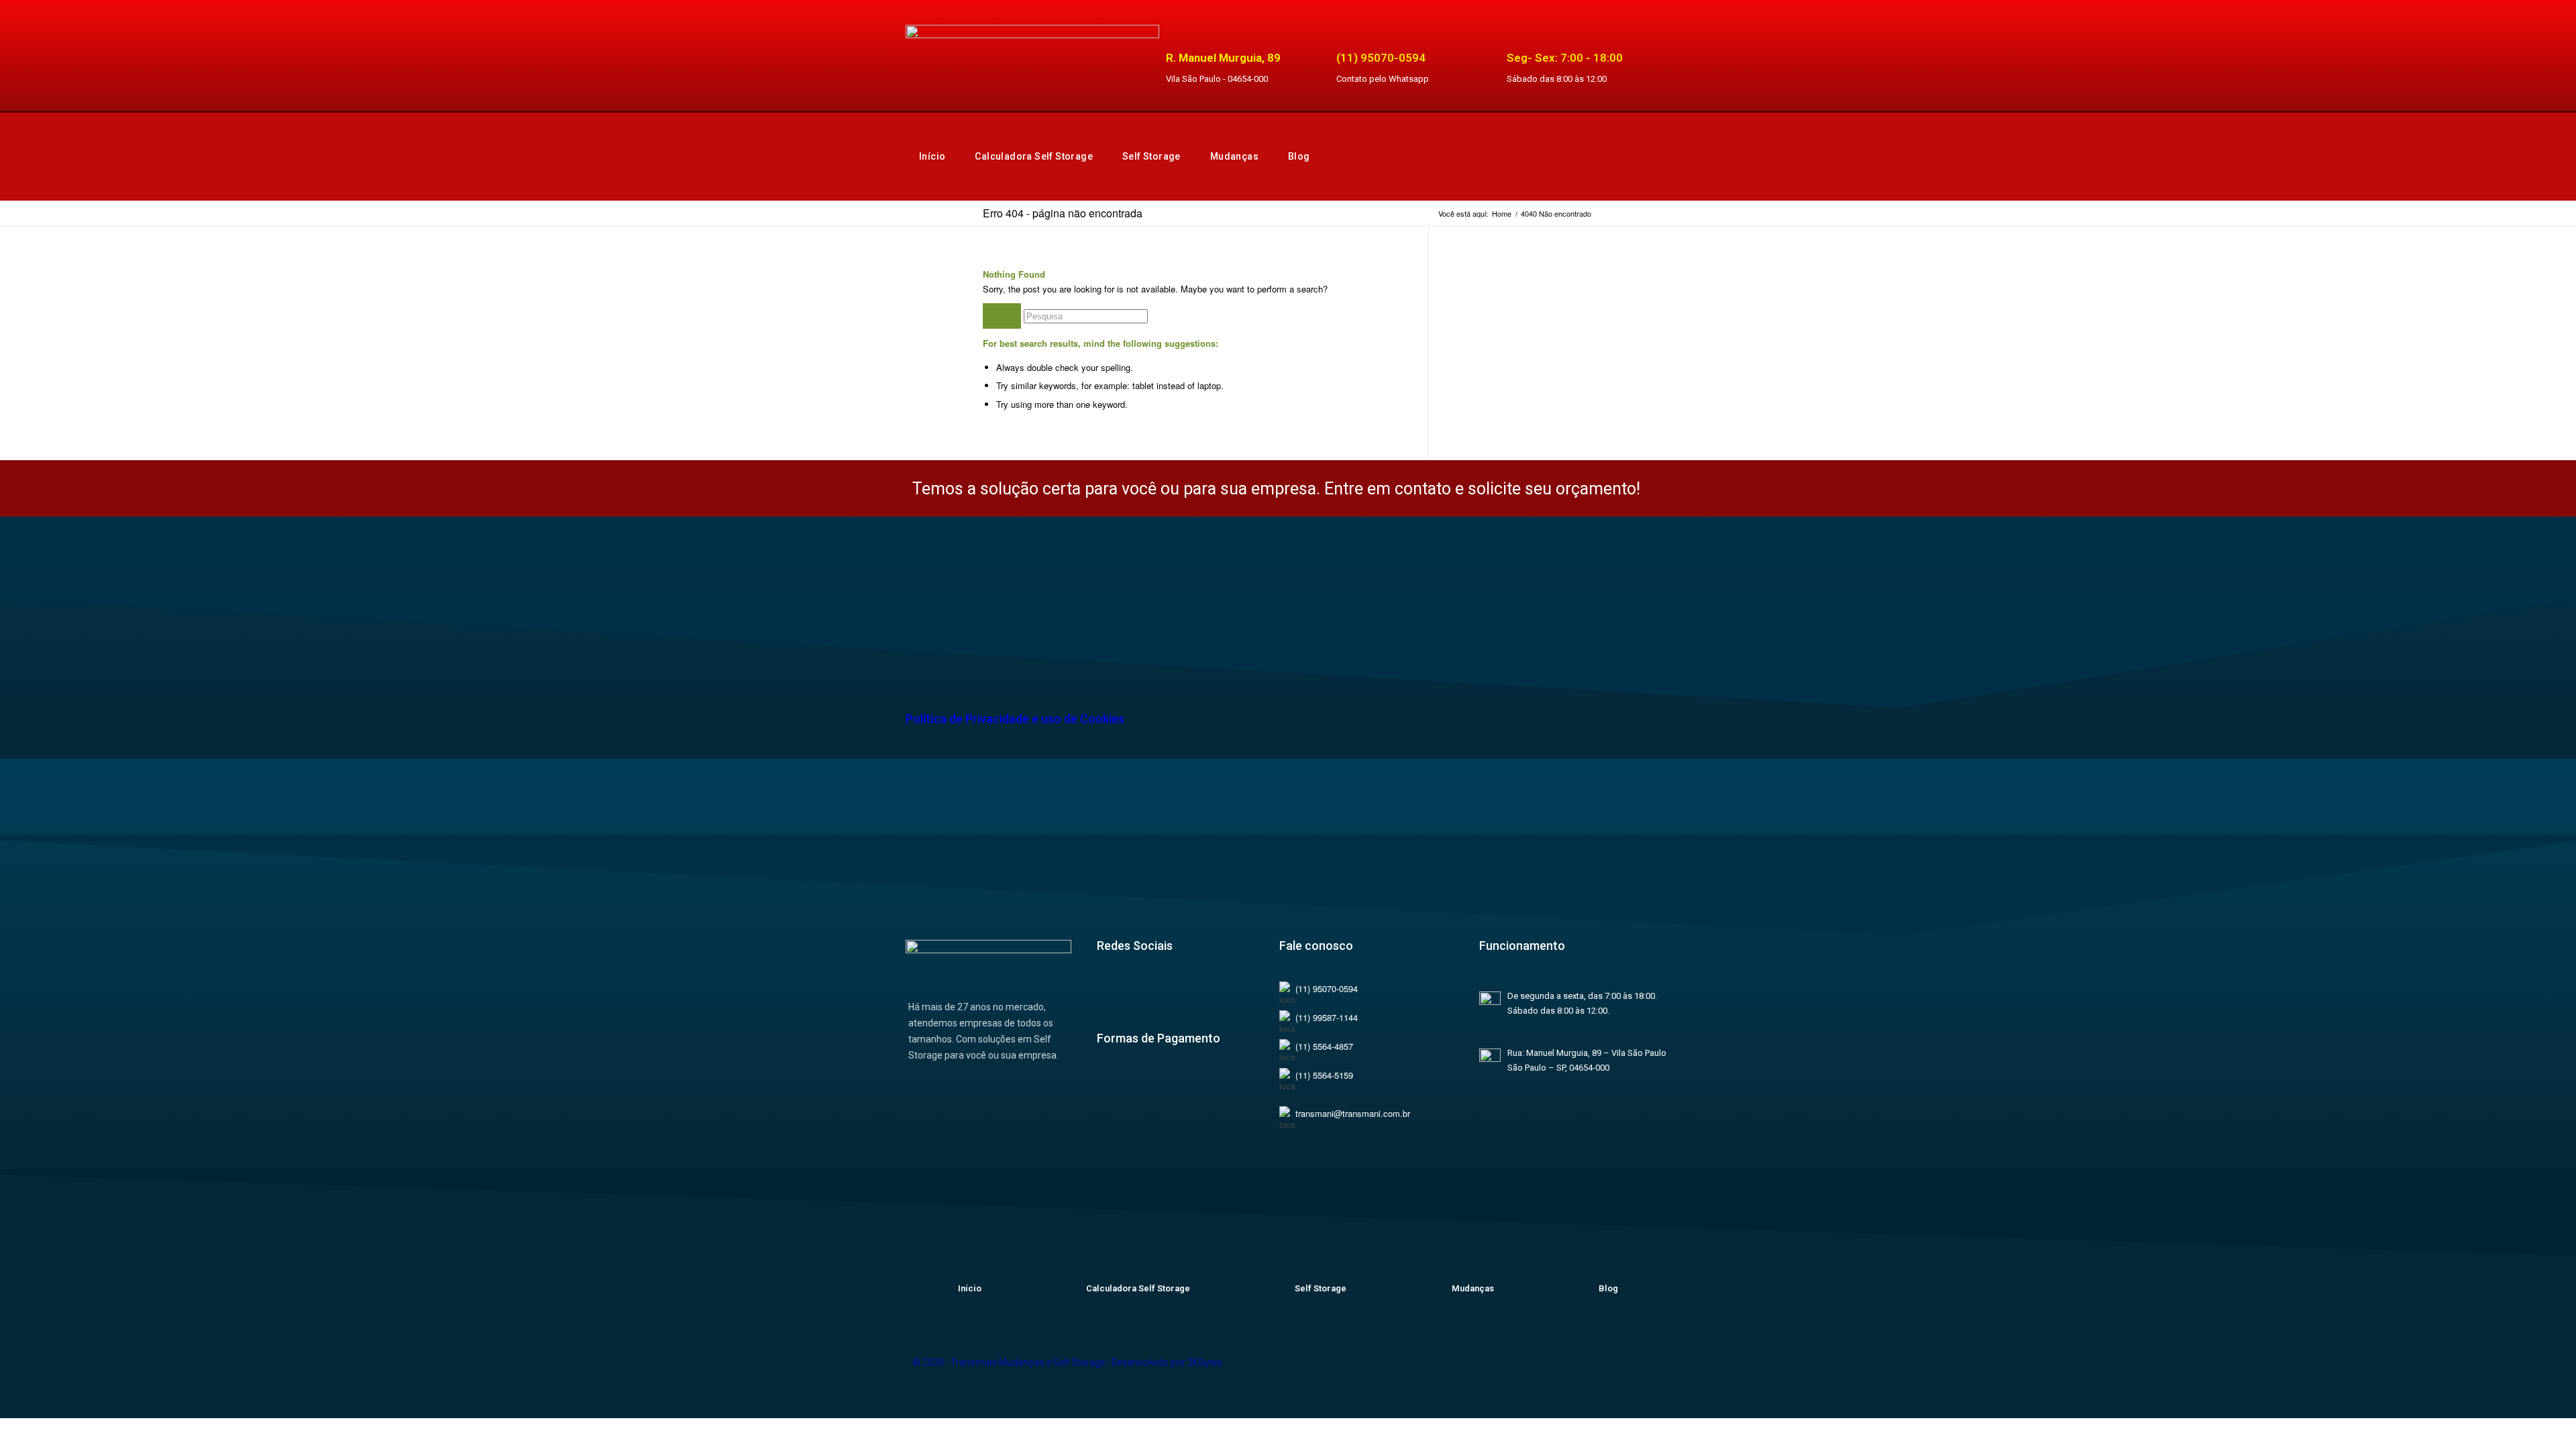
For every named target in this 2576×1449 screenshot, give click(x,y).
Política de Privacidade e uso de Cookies (1015, 719)
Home (1502, 214)
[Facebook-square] (1498, 1375)
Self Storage (1151, 156)
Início (932, 156)
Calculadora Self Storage (1034, 156)
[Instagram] (1153, 998)
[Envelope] (1647, 1375)
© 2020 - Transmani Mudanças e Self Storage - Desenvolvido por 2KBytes (1067, 1362)
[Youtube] (1193, 998)
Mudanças (1234, 156)
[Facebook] (1114, 998)
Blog (1299, 156)
